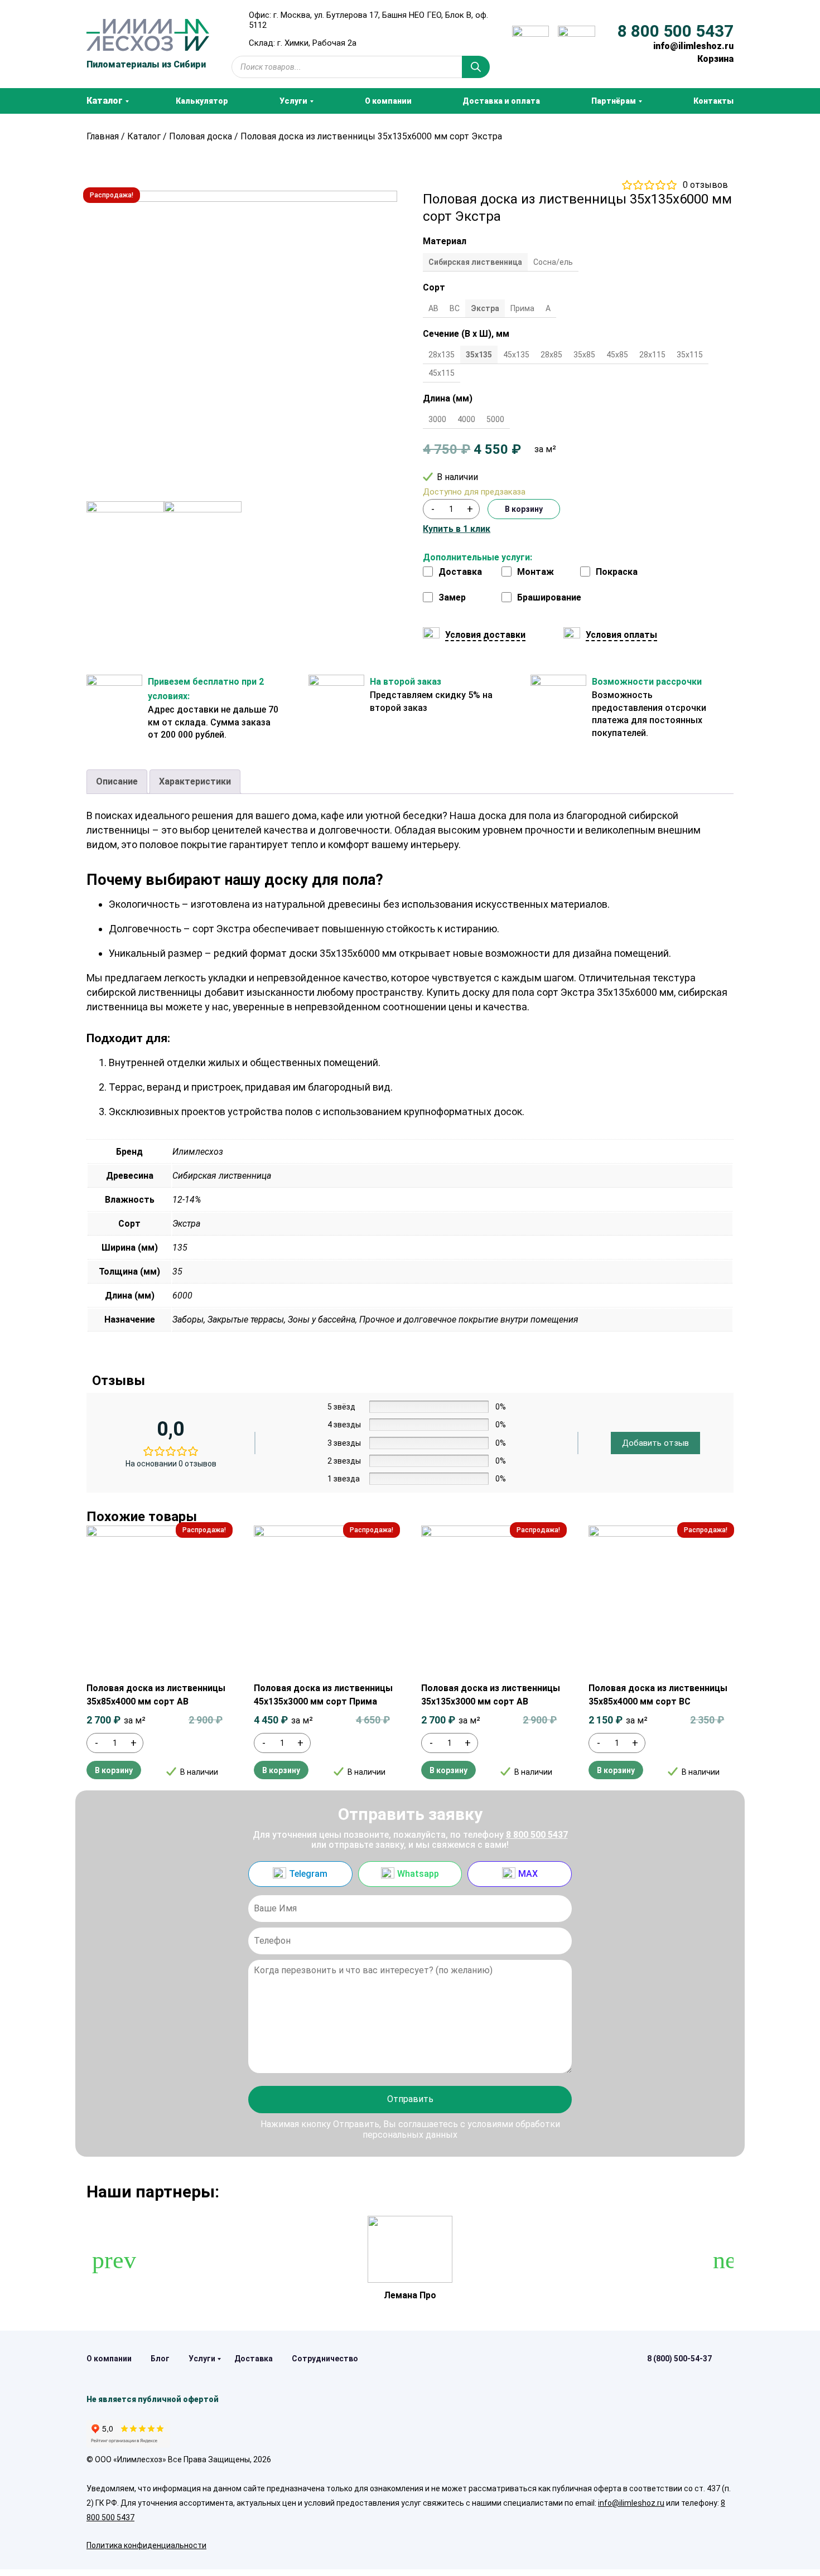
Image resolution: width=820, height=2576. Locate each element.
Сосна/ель (553, 262)
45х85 (617, 355)
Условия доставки (485, 635)
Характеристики (195, 781)
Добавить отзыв (655, 1443)
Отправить (410, 2099)
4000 (466, 419)
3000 (437, 419)
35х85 (584, 355)
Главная (103, 136)
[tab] (117, 782)
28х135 (442, 355)
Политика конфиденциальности (146, 2545)
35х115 (690, 355)
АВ (433, 308)
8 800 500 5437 (676, 31)
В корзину (524, 509)
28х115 (652, 355)
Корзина (715, 59)
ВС (455, 308)
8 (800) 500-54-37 (679, 2359)
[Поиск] (476, 67)
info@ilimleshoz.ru (693, 46)
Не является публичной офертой (153, 2399)
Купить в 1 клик (457, 529)
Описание (117, 781)
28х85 (551, 355)
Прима (522, 308)
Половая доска (201, 136)
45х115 (442, 373)
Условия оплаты (621, 635)
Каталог (144, 136)
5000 (495, 419)
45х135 (516, 355)
